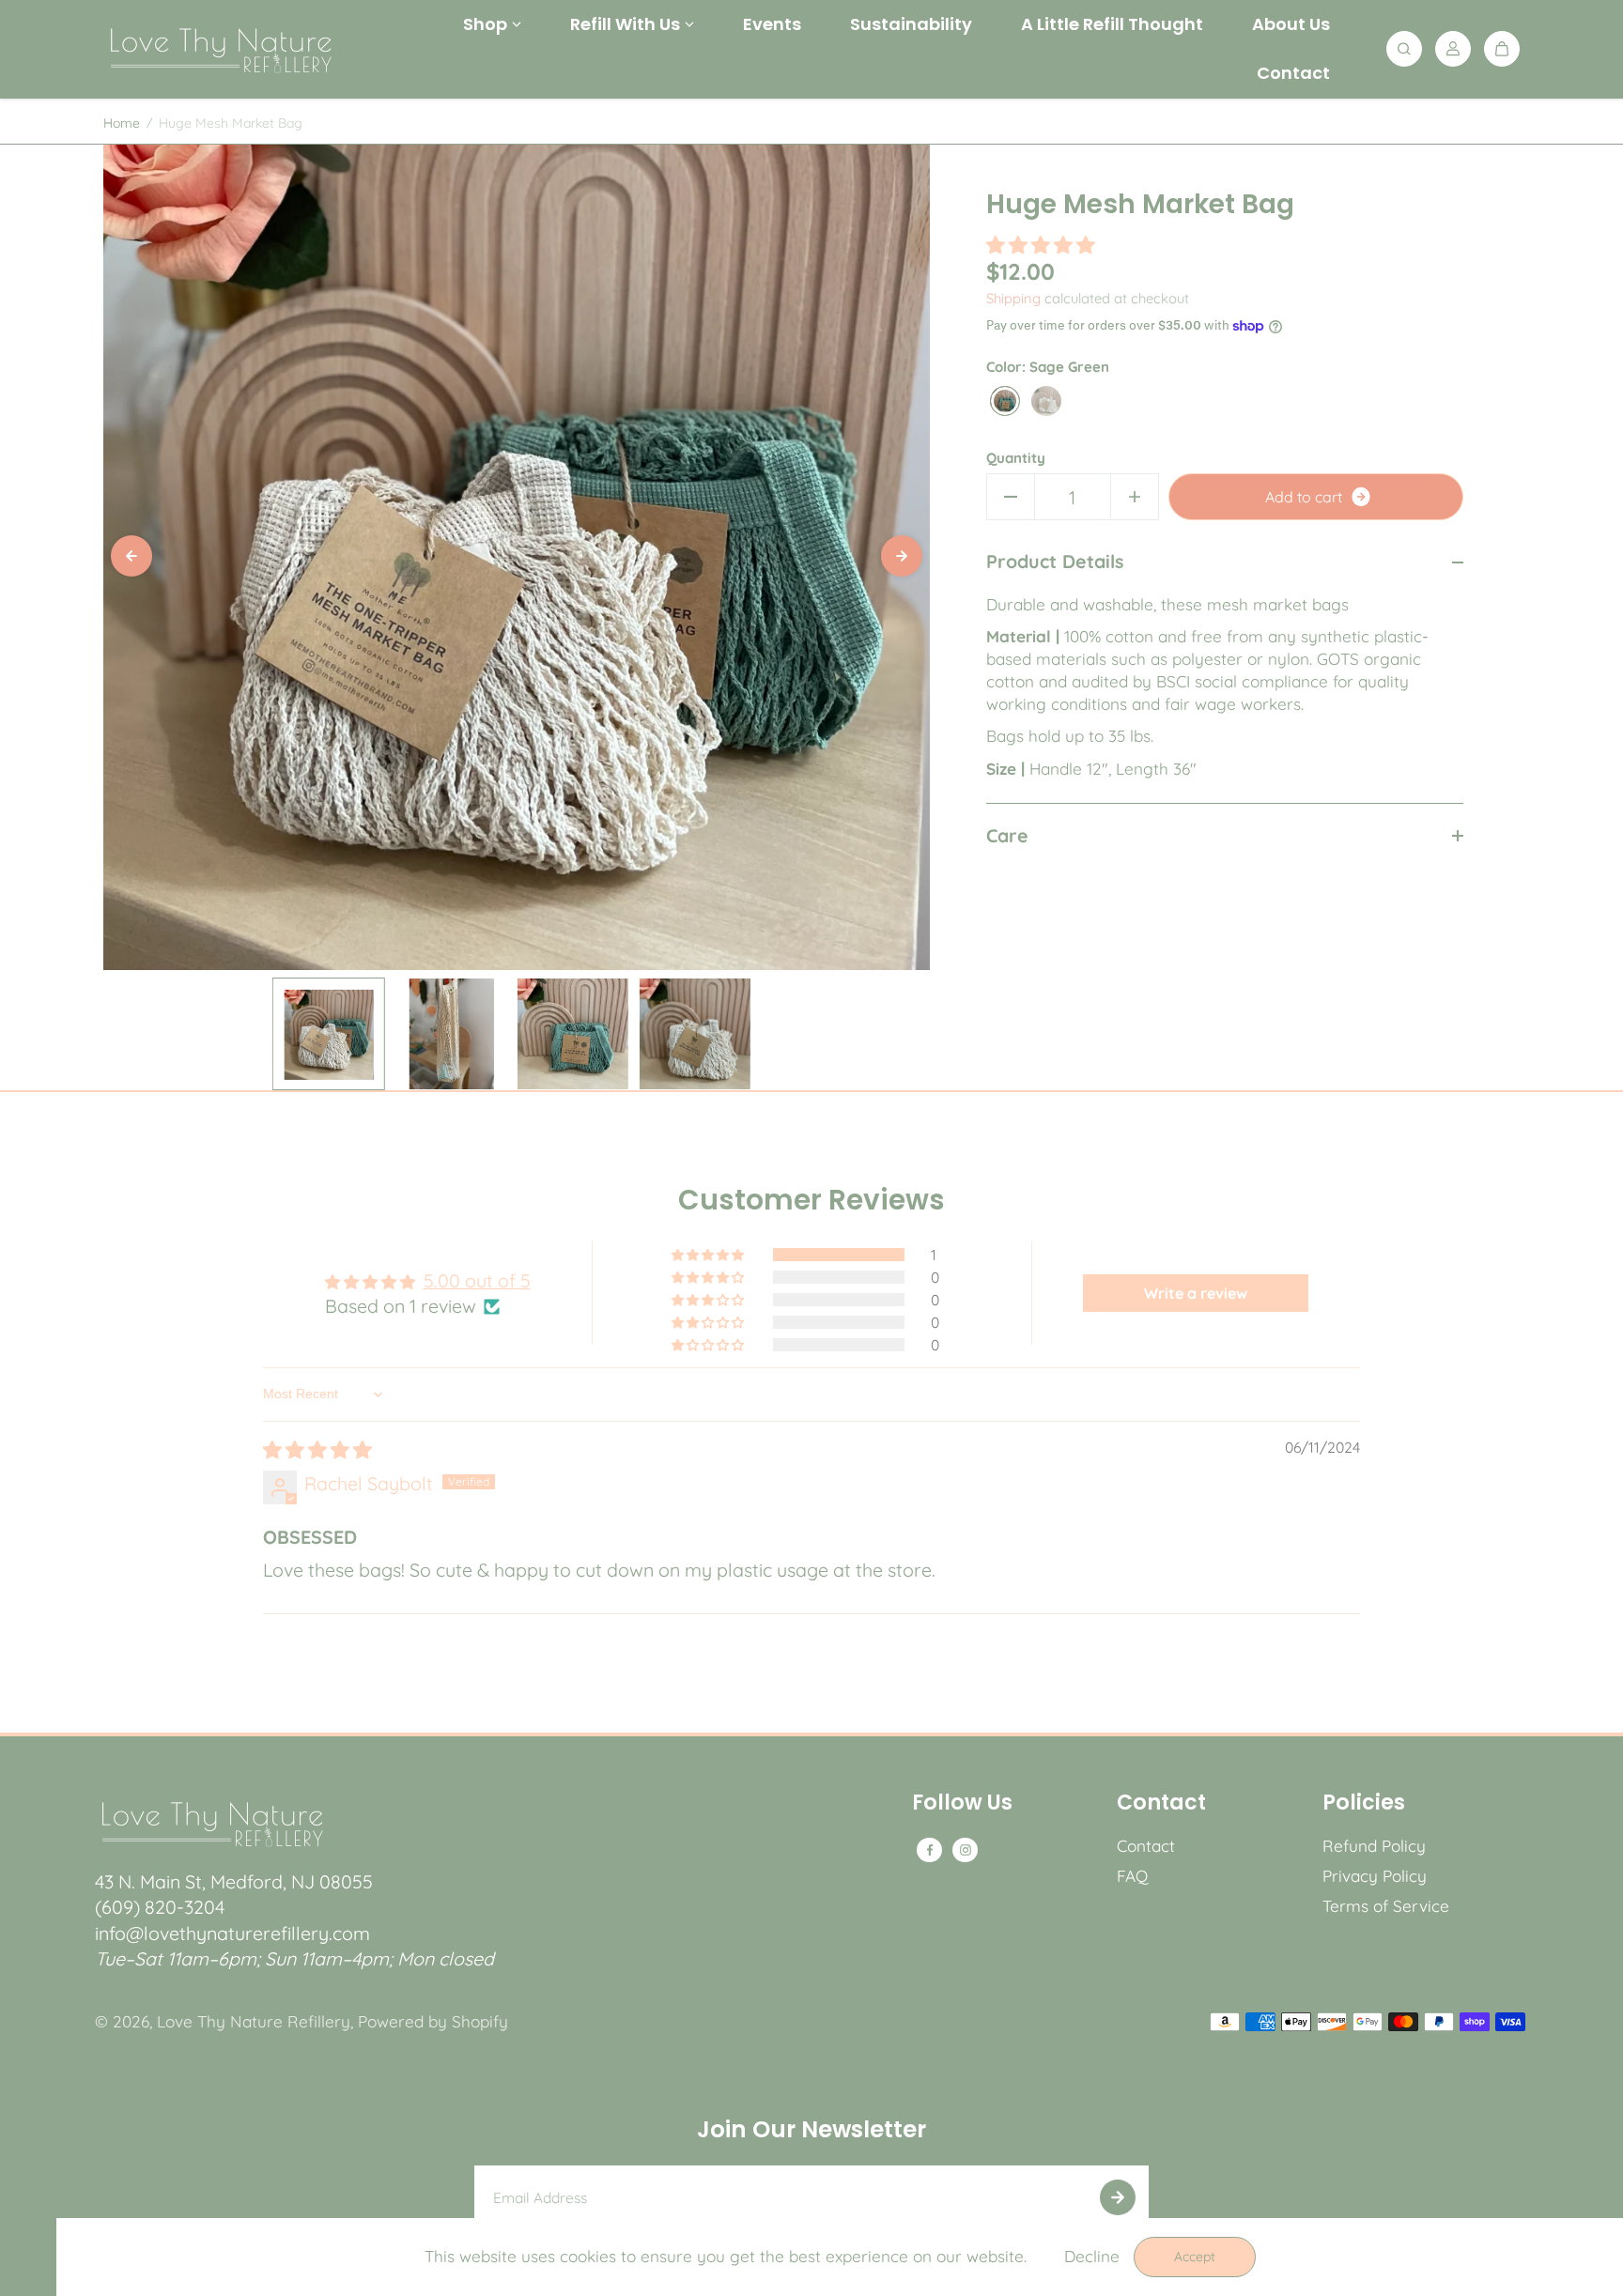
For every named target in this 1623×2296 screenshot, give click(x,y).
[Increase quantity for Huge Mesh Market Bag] (1135, 497)
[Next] (902, 556)
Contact (1293, 73)
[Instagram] (966, 1850)
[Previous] (131, 556)
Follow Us (962, 1805)
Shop (485, 24)
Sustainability (911, 24)
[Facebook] (930, 1850)
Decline (1092, 2256)
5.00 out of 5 (477, 1280)
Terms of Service (1386, 1906)
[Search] (1404, 49)
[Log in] (1453, 49)
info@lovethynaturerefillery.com (232, 1933)
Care (1007, 834)
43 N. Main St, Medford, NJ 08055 (234, 1881)
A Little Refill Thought (1112, 24)
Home (122, 123)
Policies (1364, 1805)
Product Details (1055, 561)
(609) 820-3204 (160, 1907)
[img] (317, 1449)
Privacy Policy (1375, 1876)
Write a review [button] (1196, 1293)
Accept (1195, 2257)
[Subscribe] (1118, 2197)
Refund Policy (1374, 1846)
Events (772, 24)
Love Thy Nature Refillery (254, 2021)
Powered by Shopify (433, 2021)
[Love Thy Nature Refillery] (221, 49)
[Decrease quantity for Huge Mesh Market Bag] (1011, 497)
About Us (1291, 24)
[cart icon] (1502, 49)
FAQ (1132, 1876)
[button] (1041, 244)
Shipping (1013, 298)
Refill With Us (625, 24)
